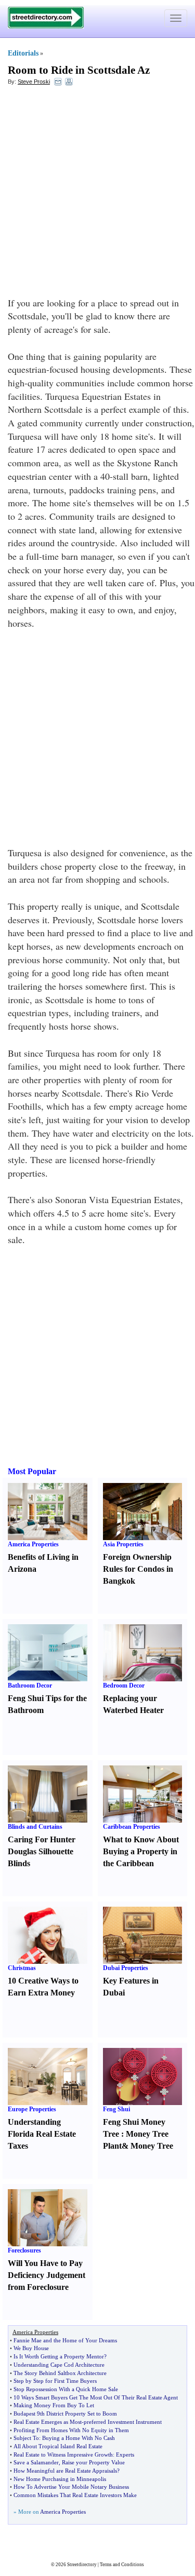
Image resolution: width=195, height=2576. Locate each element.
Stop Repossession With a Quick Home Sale (66, 2389)
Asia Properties (123, 1544)
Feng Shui (116, 2109)
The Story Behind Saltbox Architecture (60, 2373)
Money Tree (152, 2146)
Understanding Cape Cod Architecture (59, 2365)
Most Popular (32, 1471)
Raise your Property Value (93, 2462)
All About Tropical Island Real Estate (58, 2446)
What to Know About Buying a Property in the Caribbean (141, 1851)
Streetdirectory (82, 2565)
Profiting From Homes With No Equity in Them (71, 2430)
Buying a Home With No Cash (79, 2438)
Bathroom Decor (30, 1685)
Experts (125, 2454)
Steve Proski (34, 82)
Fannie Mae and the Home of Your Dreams (65, 2340)
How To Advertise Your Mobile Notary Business (71, 2487)
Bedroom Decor (124, 1685)
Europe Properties (32, 2109)
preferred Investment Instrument (123, 2422)
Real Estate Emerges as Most (48, 2422)
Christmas (22, 1968)
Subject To (26, 2438)
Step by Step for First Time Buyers (55, 2381)
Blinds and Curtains (35, 1827)
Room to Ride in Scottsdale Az (79, 70)
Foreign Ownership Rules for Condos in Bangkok (138, 1569)
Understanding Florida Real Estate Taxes (42, 2134)
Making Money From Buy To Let (54, 2405)
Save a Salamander (36, 2462)
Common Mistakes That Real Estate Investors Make (75, 2495)
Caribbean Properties (132, 1827)
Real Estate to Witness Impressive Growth (63, 2454)
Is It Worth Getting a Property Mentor (59, 2356)
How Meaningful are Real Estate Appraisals (65, 2471)
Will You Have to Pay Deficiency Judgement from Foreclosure (47, 2275)
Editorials (23, 53)
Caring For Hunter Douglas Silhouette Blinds (42, 1851)
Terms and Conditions (122, 2565)
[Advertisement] (97, 194)
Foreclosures (24, 2250)
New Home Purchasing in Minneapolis (60, 2479)
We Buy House (31, 2348)
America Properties (33, 1544)
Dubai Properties (126, 1968)
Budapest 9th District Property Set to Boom (65, 2413)
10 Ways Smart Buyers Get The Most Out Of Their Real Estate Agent (96, 2397)
